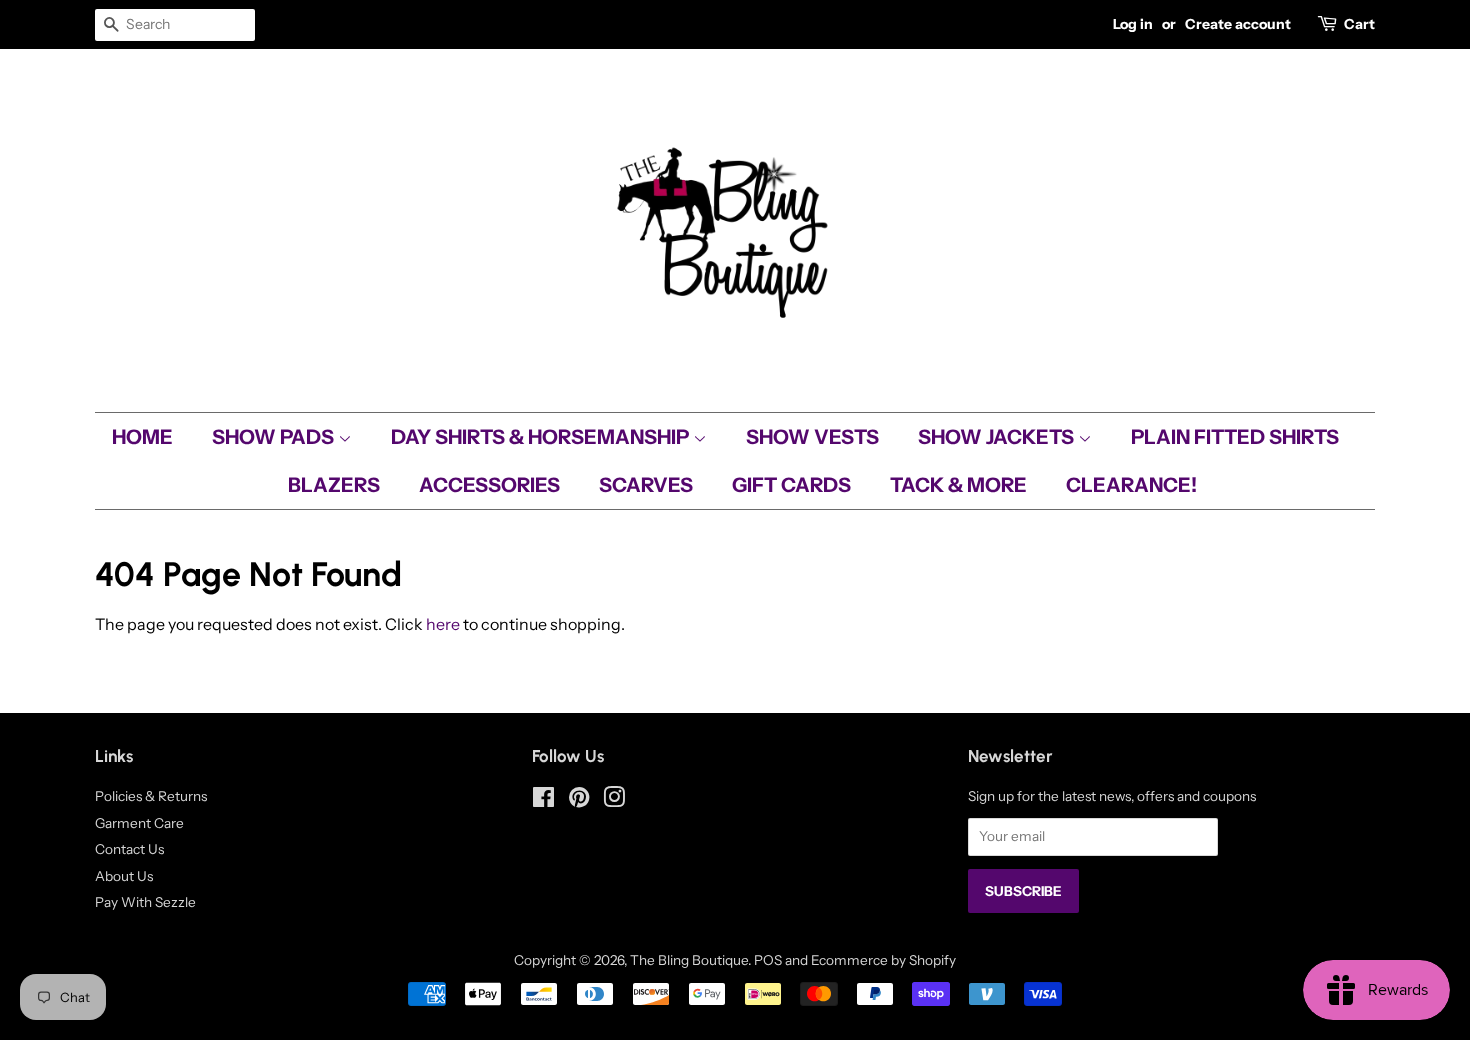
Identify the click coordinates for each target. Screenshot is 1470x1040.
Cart (1359, 24)
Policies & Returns (151, 796)
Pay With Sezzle (145, 902)
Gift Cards (791, 485)
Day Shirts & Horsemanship (542, 437)
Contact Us (129, 849)
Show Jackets (998, 437)
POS (768, 960)
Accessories (489, 485)
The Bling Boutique (689, 960)
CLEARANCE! (1131, 485)
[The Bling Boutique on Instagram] (614, 801)
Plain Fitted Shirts (1235, 437)
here (443, 624)
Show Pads (275, 437)
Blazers (334, 485)
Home (142, 437)
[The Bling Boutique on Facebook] (543, 801)
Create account (1238, 24)
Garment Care (139, 823)
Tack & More (958, 485)
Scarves (646, 485)
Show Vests (812, 437)
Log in (1133, 24)
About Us (124, 876)
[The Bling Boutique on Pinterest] (579, 801)
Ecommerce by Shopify (883, 960)
